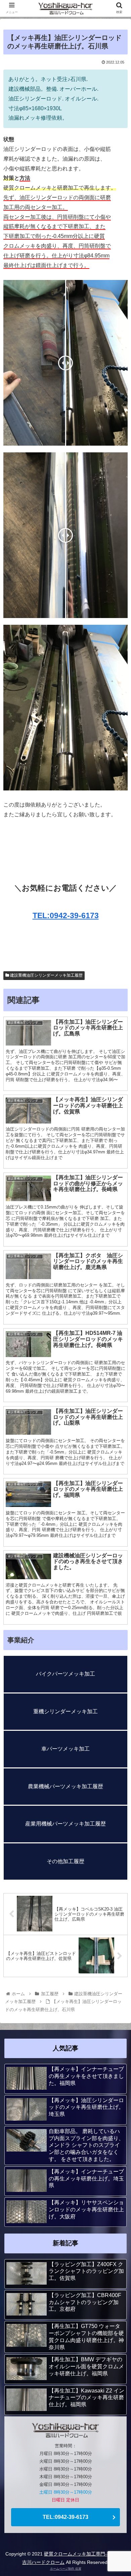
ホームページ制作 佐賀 (66, 2569)
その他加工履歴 (65, 1861)
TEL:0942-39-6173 (66, 915)
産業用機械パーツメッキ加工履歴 (65, 1824)
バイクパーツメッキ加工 (65, 1674)
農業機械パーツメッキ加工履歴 (65, 1786)
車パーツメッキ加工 (65, 1749)
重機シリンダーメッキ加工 (65, 1711)
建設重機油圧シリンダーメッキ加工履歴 (46, 975)
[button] (118, 1343)
